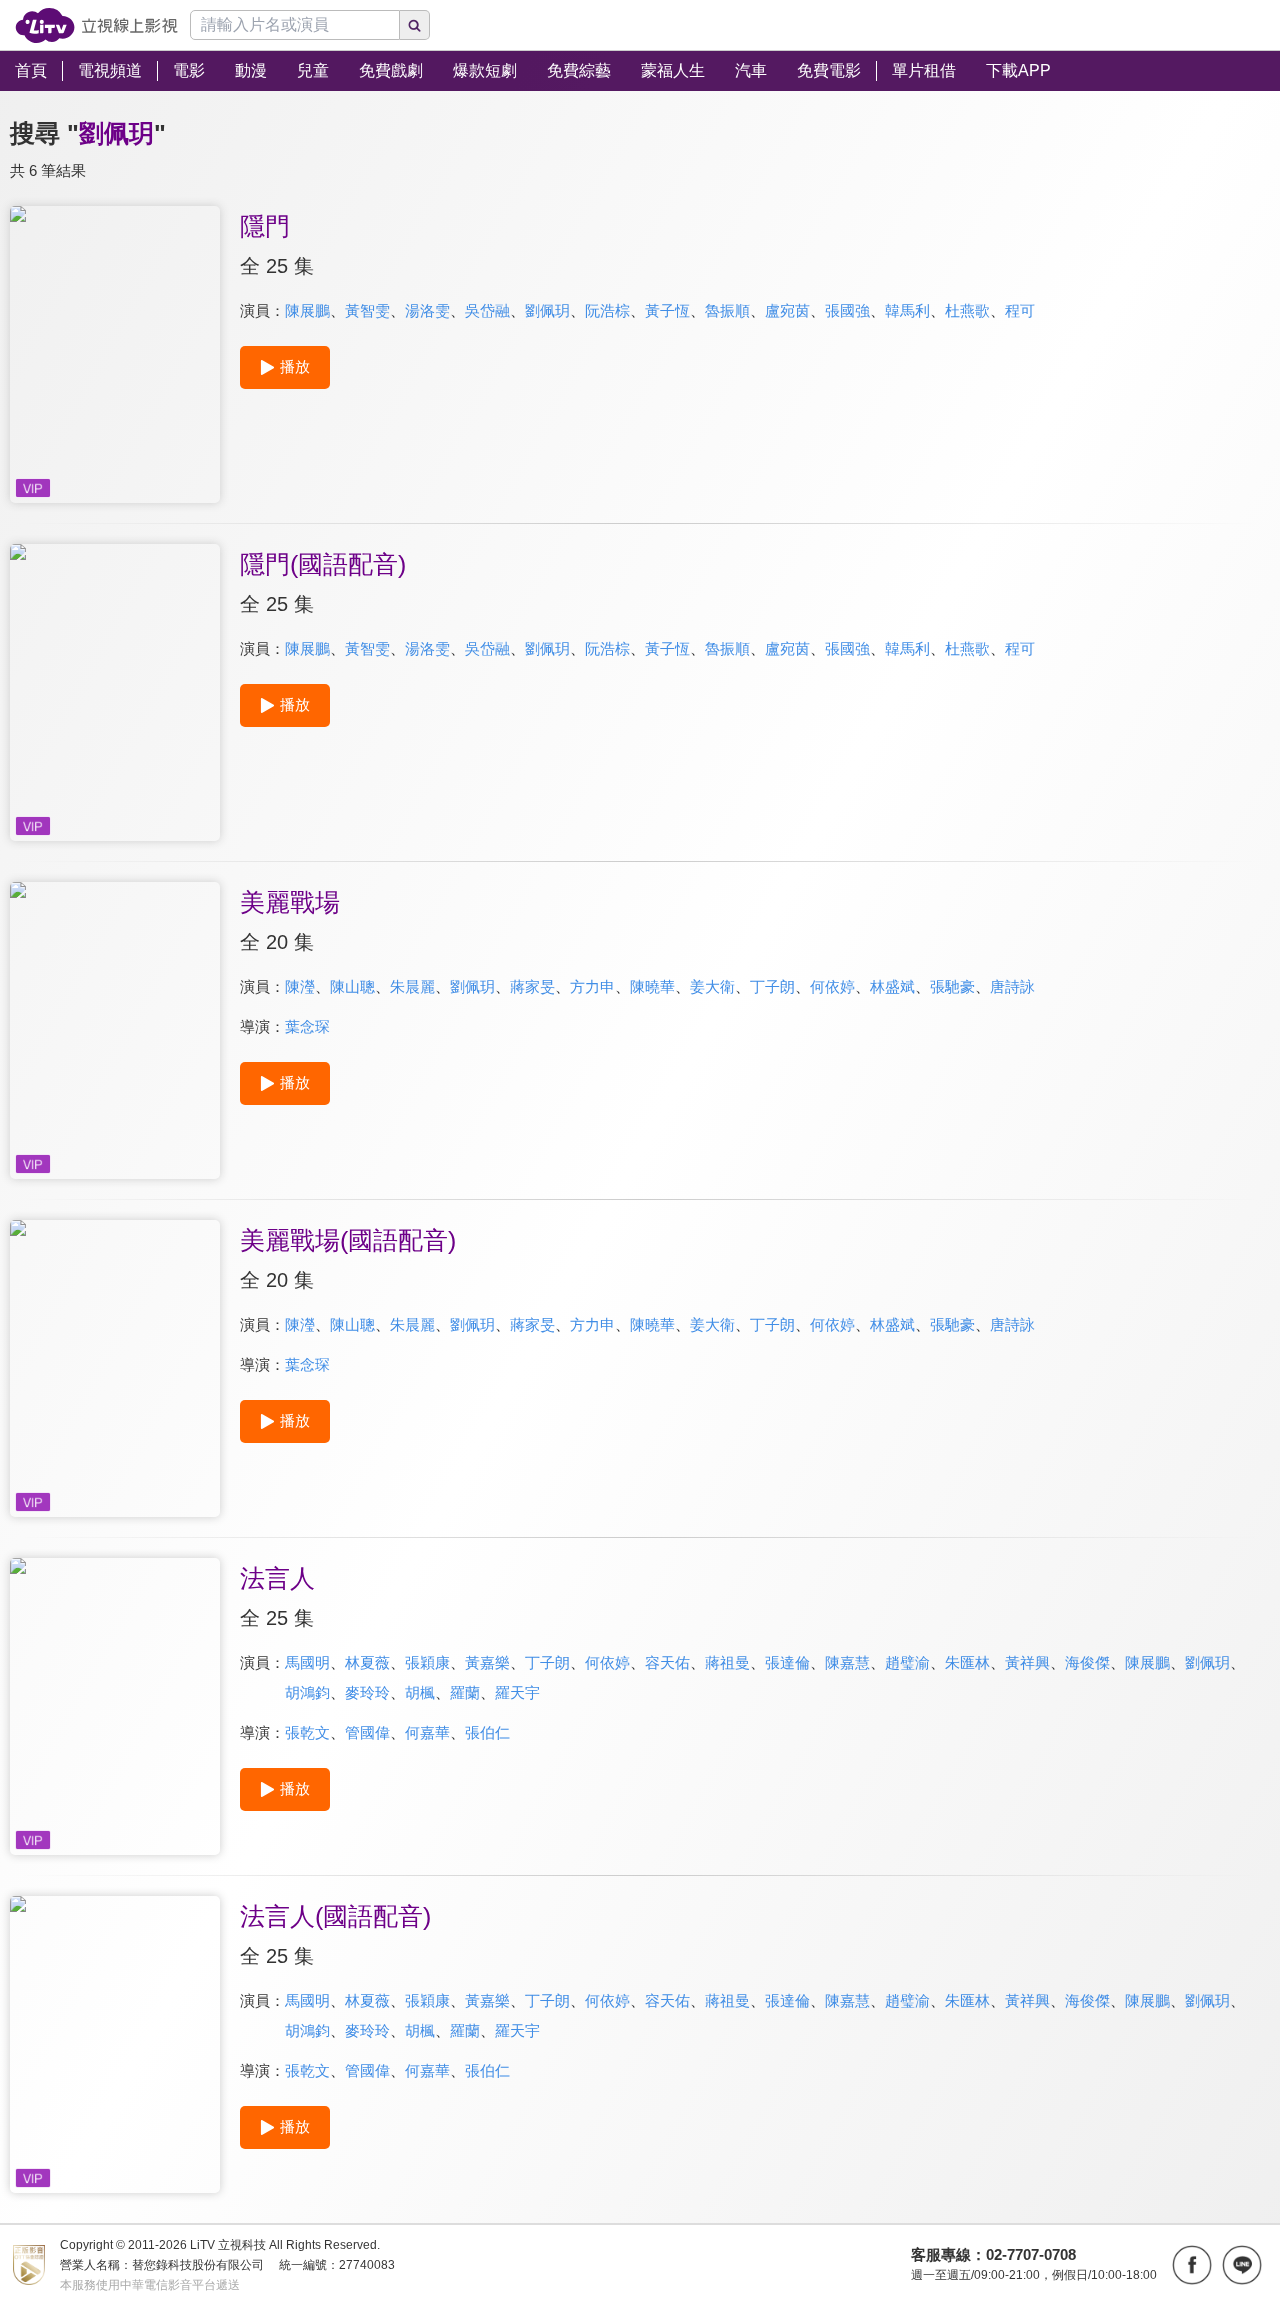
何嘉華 (427, 1732)
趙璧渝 (907, 1662)
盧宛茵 (787, 310)
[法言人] (115, 1706)
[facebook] (1192, 2265)
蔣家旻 (532, 986)
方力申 (592, 986)
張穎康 (427, 1662)
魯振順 (727, 310)
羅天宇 (517, 1692)
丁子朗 (772, 986)
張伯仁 (487, 1732)
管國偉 (367, 1732)
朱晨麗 (412, 986)
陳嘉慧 (847, 1662)
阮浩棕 (607, 310)
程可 (1020, 310)
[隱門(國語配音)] (115, 692)
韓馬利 (907, 310)
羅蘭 (465, 1692)
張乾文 (307, 1732)
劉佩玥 (547, 310)
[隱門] (115, 354)
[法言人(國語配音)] (115, 2044)
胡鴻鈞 (307, 1692)
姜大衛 (712, 986)
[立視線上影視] (96, 25)
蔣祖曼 (727, 1662)
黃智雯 (367, 310)
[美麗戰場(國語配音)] (115, 1368)
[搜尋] (415, 25)
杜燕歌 (967, 310)
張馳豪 (952, 986)
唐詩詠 (1012, 986)
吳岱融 (487, 310)
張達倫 (787, 1662)
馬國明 (307, 1662)
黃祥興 (1027, 1662)
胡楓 (420, 1692)
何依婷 (832, 986)
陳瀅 (300, 986)
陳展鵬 (307, 310)
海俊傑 (1087, 1662)
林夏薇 (367, 1662)
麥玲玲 (367, 1692)
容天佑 (667, 1662)
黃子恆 (667, 310)
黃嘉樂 (487, 1662)
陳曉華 (652, 986)
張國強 (847, 310)
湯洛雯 (427, 310)
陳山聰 (352, 986)
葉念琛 (307, 1026)
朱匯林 (967, 1662)
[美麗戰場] (115, 1030)
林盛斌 (892, 986)
